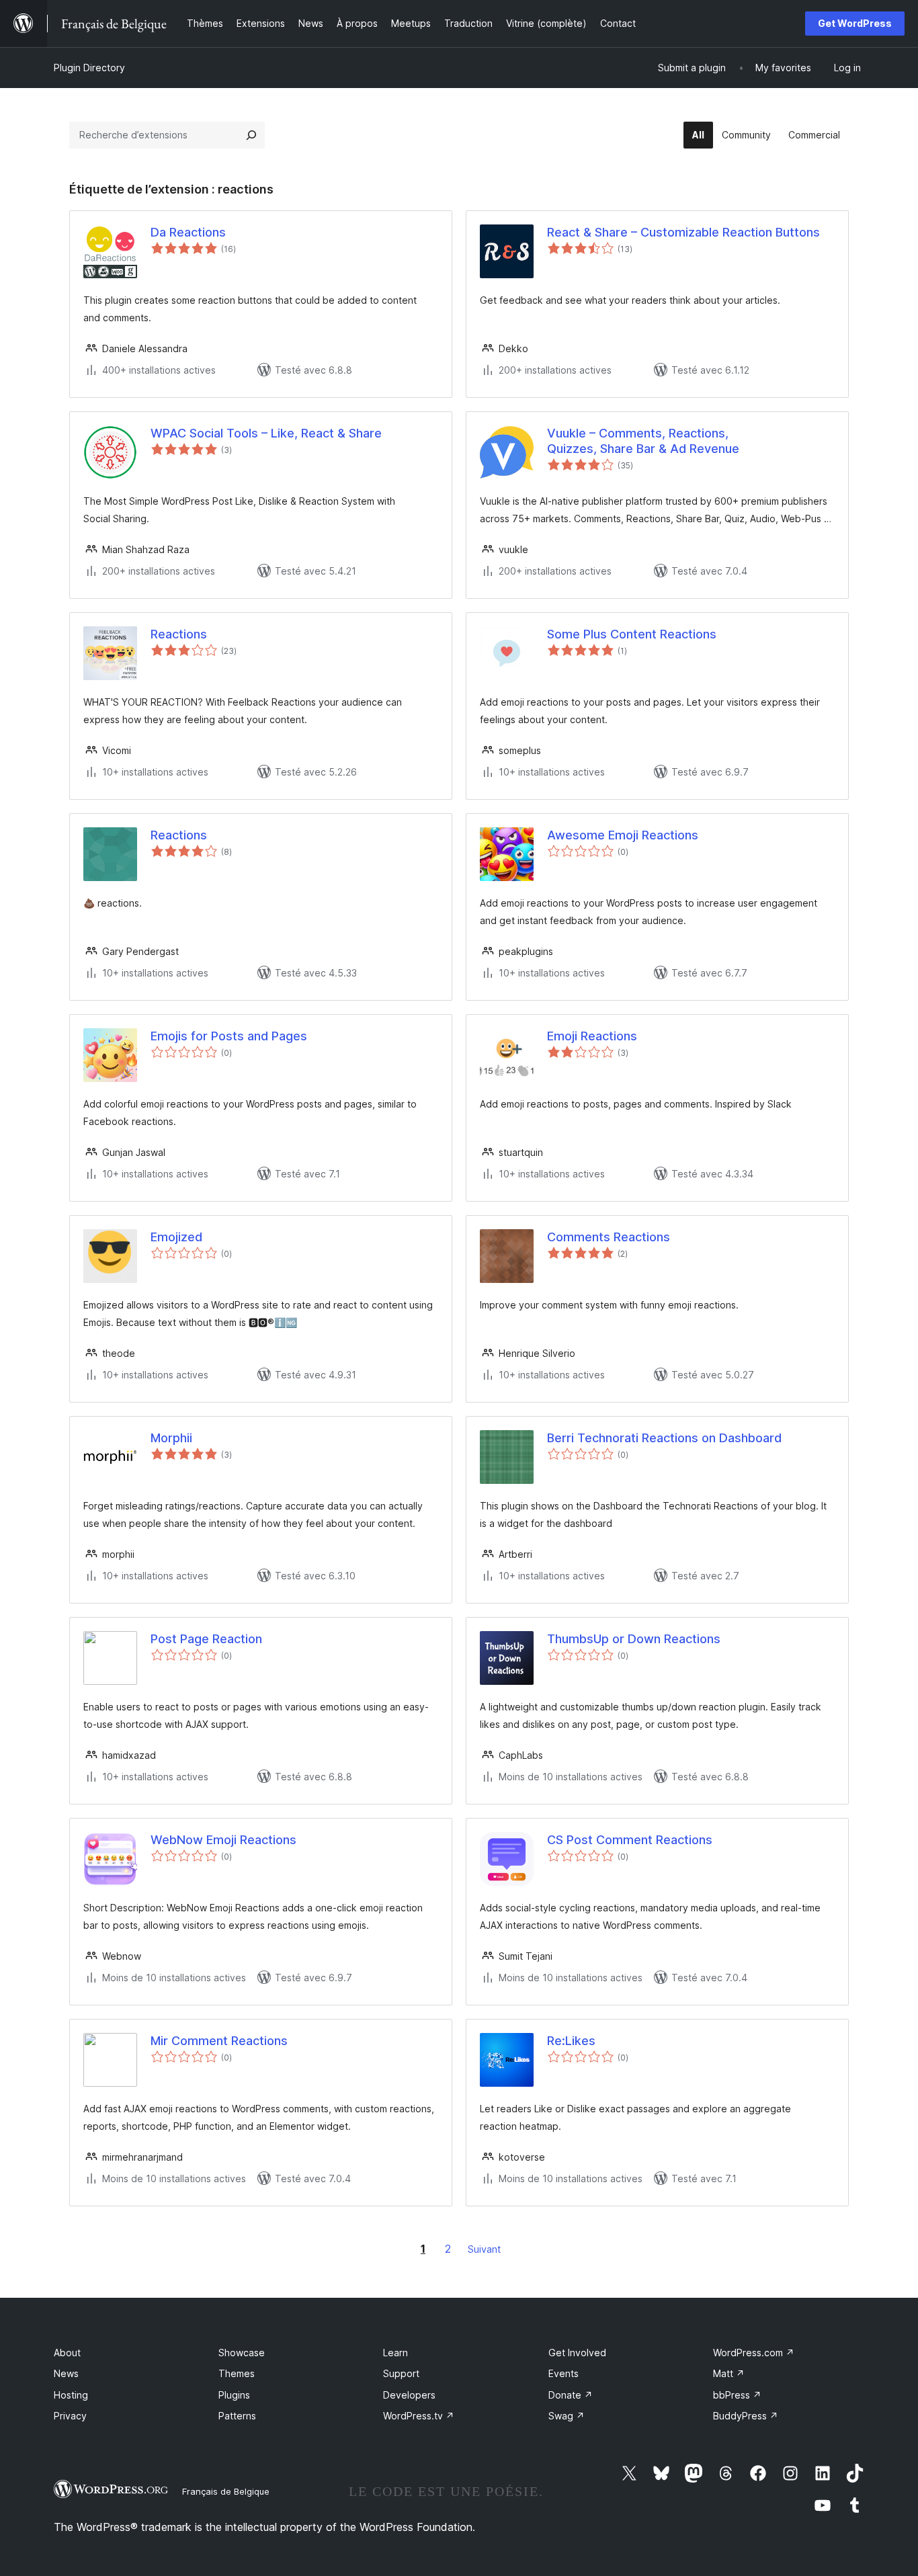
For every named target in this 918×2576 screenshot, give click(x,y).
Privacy (70, 2416)
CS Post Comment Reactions (630, 1840)
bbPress (737, 2395)
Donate (571, 2395)
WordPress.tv (419, 2416)
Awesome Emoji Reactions (623, 835)
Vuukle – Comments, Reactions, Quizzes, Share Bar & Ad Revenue (643, 441)
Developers (409, 2395)
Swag (567, 2416)
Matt (729, 2373)
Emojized (176, 1237)
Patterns (237, 2416)
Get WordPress (855, 23)
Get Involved (577, 2353)
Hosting (71, 2395)
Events (564, 2373)
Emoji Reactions (592, 1036)
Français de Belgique (226, 2491)
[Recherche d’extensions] (251, 135)
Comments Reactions (609, 1237)
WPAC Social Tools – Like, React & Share (266, 433)
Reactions (179, 634)
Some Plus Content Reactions (632, 634)
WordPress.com (754, 2353)
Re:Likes (571, 2041)
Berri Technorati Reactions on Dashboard (664, 1438)
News (66, 2373)
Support (401, 2373)
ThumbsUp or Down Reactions (634, 1639)
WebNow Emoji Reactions (223, 1840)
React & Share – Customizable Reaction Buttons (683, 232)
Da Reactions (188, 232)
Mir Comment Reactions (219, 2041)
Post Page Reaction (206, 1639)
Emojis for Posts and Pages (229, 1036)
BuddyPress (746, 2416)
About (67, 2353)
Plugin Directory (89, 68)
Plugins (234, 2395)
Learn (395, 2353)
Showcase (242, 2353)
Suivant (484, 2249)
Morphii (171, 1438)
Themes (237, 2373)
